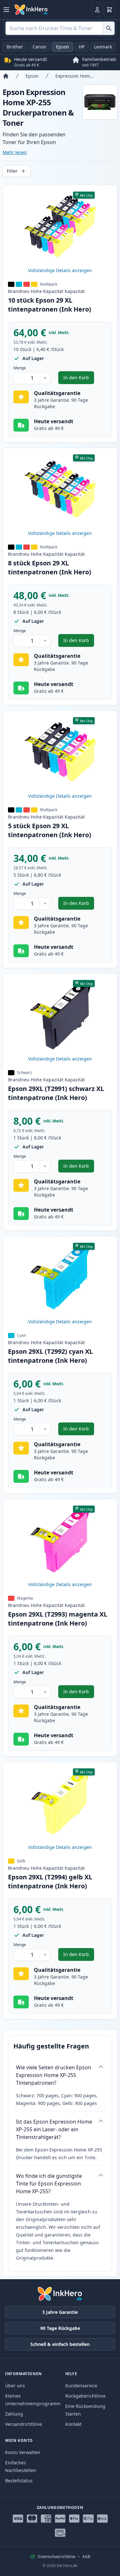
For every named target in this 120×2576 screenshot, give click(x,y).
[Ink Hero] (31, 10)
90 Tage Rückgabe (60, 2328)
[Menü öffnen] (6, 10)
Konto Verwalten (23, 2452)
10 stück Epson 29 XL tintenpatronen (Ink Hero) (50, 305)
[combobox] (60, 28)
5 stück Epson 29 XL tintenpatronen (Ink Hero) (50, 830)
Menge (20, 368)
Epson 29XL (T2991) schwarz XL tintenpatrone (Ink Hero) (56, 1093)
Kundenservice (81, 2386)
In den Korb (79, 379)
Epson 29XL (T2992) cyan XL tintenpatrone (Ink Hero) (50, 1356)
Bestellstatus (19, 2481)
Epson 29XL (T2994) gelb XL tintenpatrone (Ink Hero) (50, 1881)
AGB (86, 2557)
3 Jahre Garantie (60, 2312)
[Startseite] (6, 76)
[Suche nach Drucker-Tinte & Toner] (109, 28)
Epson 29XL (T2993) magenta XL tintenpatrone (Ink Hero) (58, 1619)
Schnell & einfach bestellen (60, 2344)
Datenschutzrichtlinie (57, 2557)
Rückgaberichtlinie (85, 2396)
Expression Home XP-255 (75, 76)
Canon (40, 47)
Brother (15, 47)
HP (82, 47)
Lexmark (103, 47)
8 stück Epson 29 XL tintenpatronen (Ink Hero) (50, 567)
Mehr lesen (15, 152)
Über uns (15, 2386)
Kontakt (73, 2424)
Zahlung (14, 2414)
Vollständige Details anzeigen (60, 270)
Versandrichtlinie (24, 2424)
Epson (63, 47)
